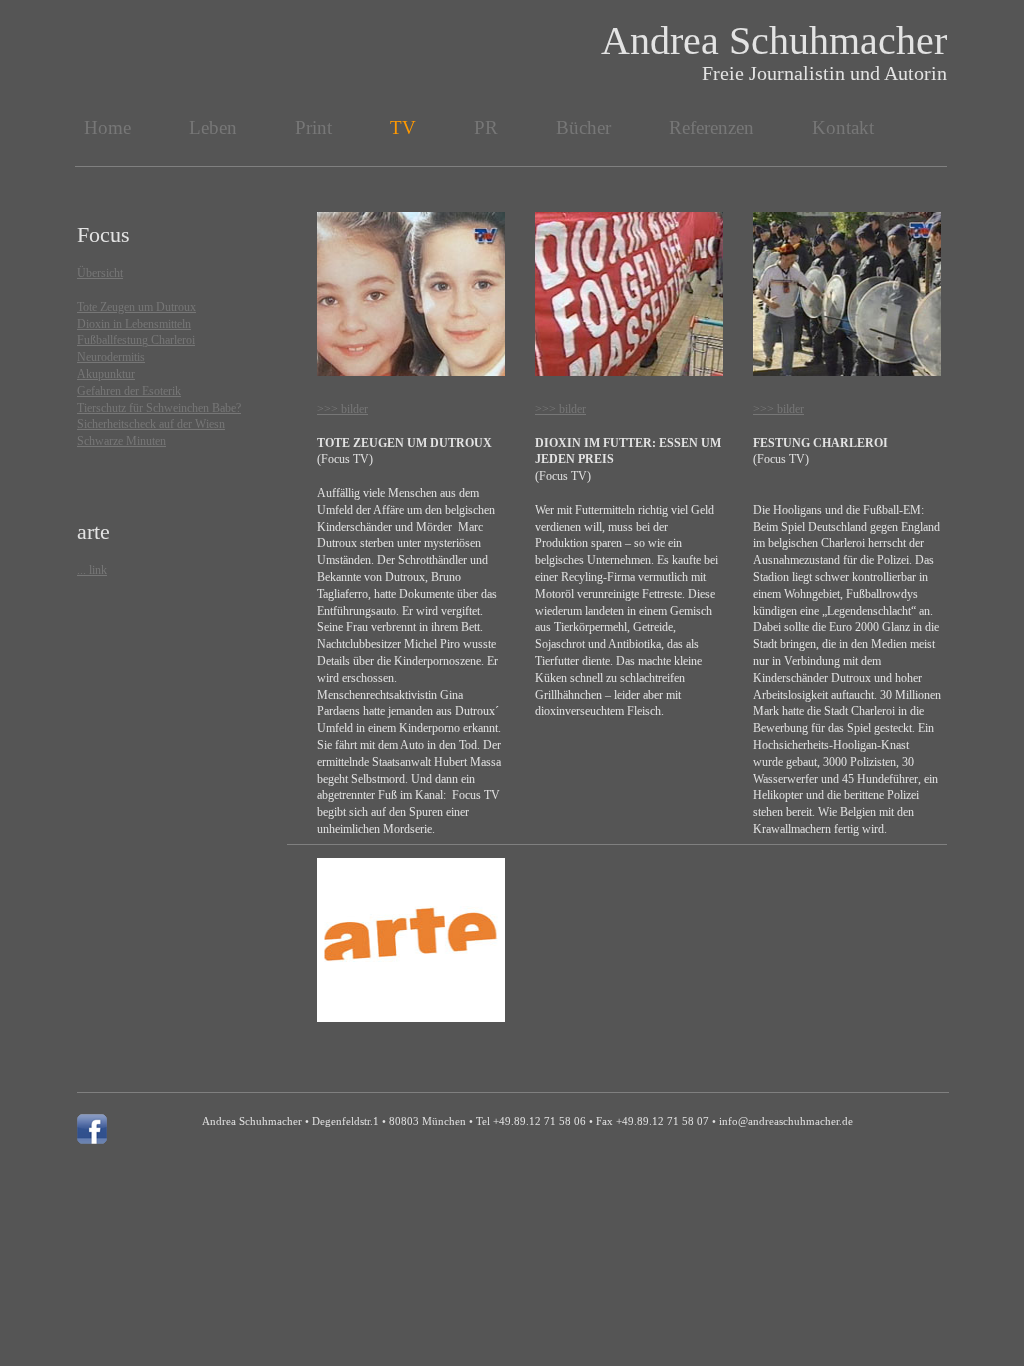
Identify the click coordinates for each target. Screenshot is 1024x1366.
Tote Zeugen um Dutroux (136, 307)
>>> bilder (342, 409)
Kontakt (843, 127)
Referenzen (711, 127)
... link (92, 570)
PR (486, 127)
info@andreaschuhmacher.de (786, 1121)
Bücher (583, 127)
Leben (213, 127)
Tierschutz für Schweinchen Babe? (159, 408)
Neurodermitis (111, 357)
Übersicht (100, 273)
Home (107, 127)
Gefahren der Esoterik (129, 391)
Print (313, 127)
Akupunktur (106, 374)
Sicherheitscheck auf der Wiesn (151, 424)
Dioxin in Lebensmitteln (134, 324)
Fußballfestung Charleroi (136, 340)
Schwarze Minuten (121, 441)
